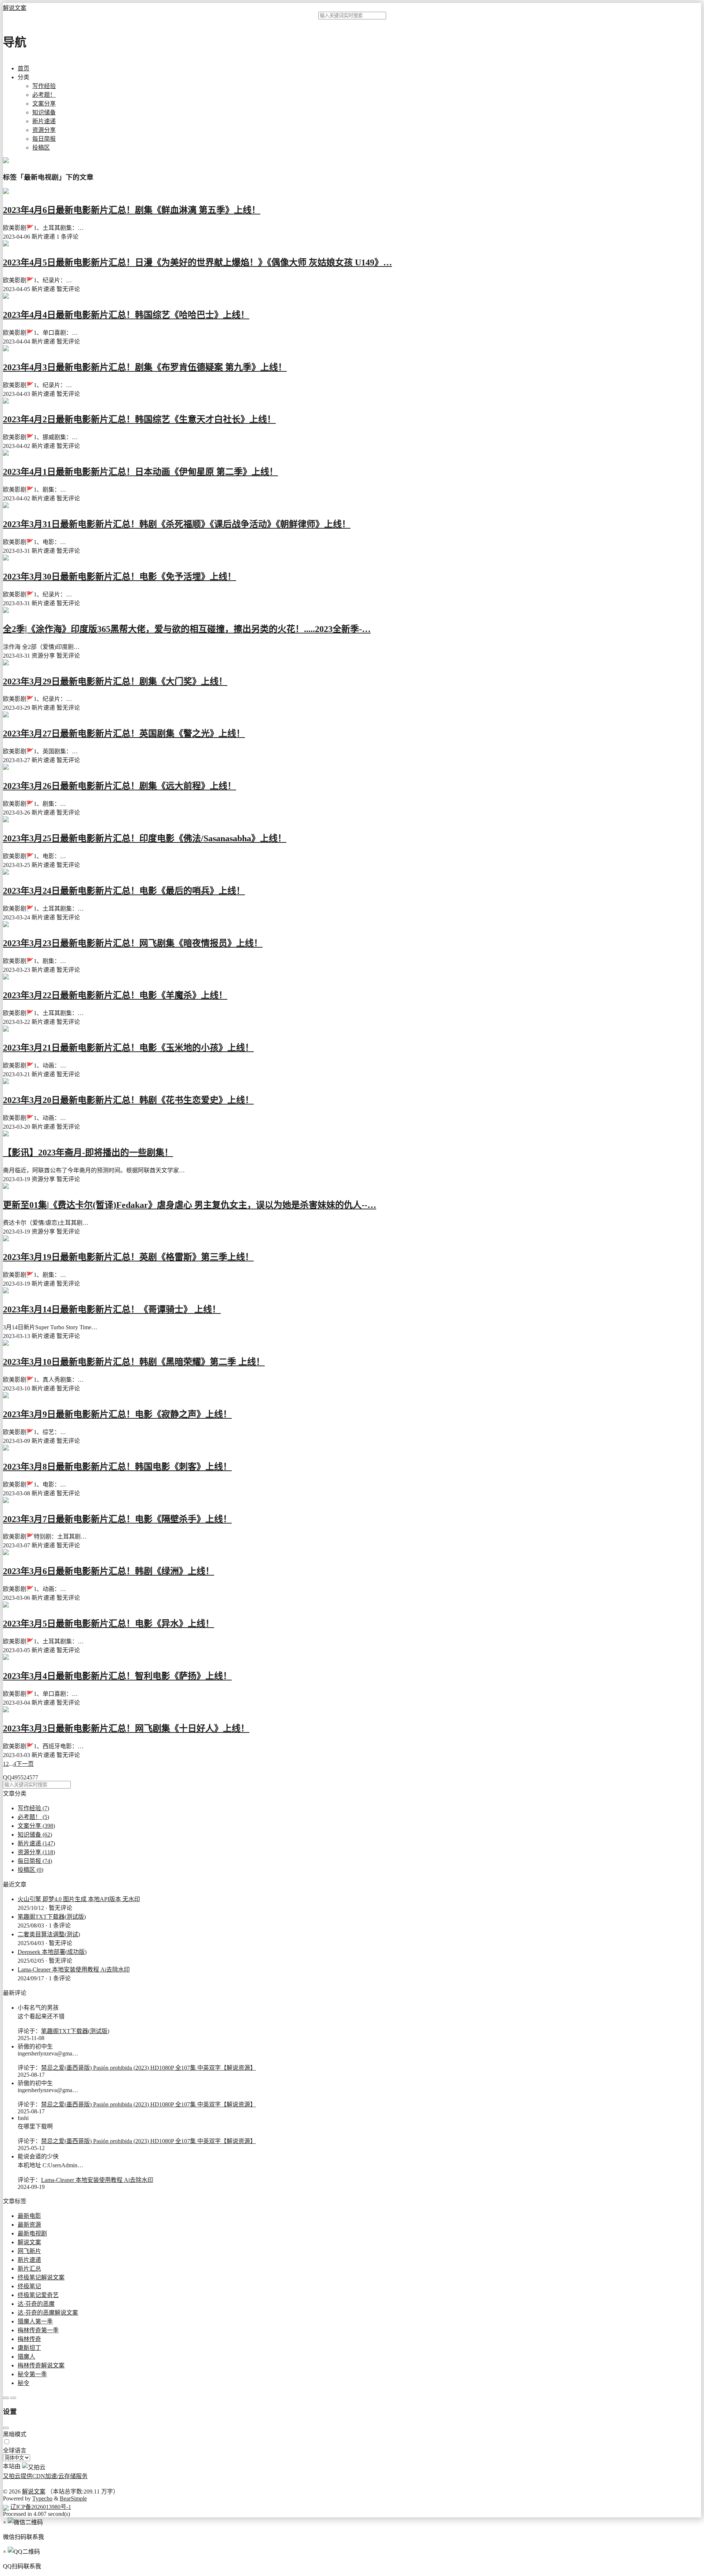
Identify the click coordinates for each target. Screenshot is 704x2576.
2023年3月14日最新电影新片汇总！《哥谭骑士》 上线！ (112, 1309)
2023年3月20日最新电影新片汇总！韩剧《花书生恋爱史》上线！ (128, 1100)
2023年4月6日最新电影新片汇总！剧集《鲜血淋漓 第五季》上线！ (132, 210)
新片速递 (44, 121)
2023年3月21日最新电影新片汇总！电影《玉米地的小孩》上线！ (128, 1048)
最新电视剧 (32, 2233)
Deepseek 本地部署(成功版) (52, 1952)
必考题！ (44, 95)
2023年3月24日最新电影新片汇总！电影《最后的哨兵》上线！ (124, 891)
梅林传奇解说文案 (41, 2365)
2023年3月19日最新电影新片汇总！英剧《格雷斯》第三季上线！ (128, 1257)
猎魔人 (26, 2357)
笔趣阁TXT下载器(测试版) (52, 1917)
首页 (23, 68)
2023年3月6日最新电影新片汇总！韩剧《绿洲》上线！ (109, 1571)
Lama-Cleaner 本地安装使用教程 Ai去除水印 (74, 1969)
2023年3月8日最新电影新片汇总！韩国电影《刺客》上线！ (117, 1467)
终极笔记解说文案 (41, 2277)
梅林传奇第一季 (38, 2330)
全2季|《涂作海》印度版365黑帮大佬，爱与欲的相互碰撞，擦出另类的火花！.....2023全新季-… (187, 629)
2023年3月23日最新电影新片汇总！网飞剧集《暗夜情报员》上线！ (133, 943)
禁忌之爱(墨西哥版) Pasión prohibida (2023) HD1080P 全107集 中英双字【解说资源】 (148, 2068)
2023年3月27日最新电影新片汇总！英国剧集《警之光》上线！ (124, 734)
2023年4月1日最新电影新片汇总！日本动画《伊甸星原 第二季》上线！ (140, 472)
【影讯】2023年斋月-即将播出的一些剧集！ (88, 1153)
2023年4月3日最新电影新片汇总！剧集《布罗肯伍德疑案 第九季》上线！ (145, 367)
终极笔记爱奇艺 (38, 2295)
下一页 (25, 1764)
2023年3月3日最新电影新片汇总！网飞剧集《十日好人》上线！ (126, 1728)
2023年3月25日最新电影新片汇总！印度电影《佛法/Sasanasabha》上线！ (145, 838)
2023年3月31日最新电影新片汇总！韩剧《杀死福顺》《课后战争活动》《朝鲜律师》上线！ (177, 524)
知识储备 (44, 112)
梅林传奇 (29, 2339)
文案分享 (44, 104)
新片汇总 (29, 2269)
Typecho (42, 2498)
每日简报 (44, 139)
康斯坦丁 (29, 2348)
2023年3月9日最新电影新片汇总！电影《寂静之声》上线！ (117, 1414)
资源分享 (44, 130)
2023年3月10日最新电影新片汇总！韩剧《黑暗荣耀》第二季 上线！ (134, 1362)
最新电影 (29, 2216)
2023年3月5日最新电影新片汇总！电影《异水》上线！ (109, 1624)
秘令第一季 (32, 2374)
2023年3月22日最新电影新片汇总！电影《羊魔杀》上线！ (115, 995)
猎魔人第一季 (35, 2321)
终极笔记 (29, 2286)
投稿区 (41, 148)
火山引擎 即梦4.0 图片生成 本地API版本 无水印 (79, 1899)
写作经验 (44, 86)
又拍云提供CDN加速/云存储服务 (45, 2476)
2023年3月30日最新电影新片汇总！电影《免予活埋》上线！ (120, 577)
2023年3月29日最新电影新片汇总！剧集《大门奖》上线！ (115, 681)
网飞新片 (29, 2251)
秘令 (23, 2383)
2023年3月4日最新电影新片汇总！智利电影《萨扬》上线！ (117, 1676)
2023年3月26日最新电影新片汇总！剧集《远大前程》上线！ (120, 786)
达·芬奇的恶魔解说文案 (48, 2313)
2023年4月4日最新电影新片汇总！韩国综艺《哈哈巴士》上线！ (126, 315)
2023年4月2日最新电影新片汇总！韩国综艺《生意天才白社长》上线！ (139, 419)
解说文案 (15, 8)
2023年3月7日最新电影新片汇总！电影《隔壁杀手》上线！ (117, 1519)
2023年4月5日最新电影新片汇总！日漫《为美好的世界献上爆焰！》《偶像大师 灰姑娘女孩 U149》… (197, 262)
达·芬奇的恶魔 (36, 2304)
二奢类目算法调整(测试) (49, 1934)
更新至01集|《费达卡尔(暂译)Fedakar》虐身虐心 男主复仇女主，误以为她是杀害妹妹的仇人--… (190, 1205)
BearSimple (73, 2498)
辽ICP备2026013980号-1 (41, 2507)
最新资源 (29, 2225)
